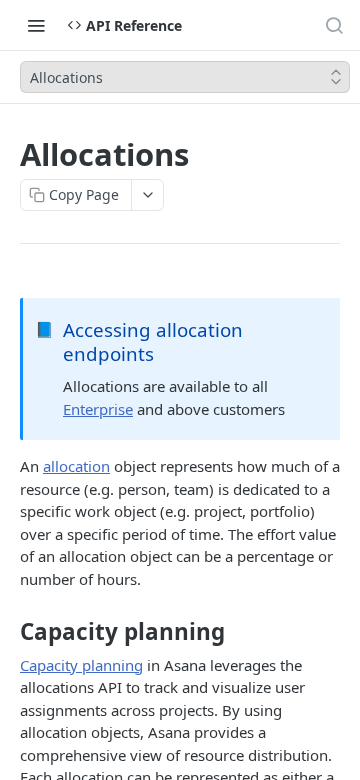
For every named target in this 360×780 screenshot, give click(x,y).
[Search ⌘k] (334, 25)
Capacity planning (81, 665)
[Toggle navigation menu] (36, 25)
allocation (76, 466)
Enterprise (98, 409)
